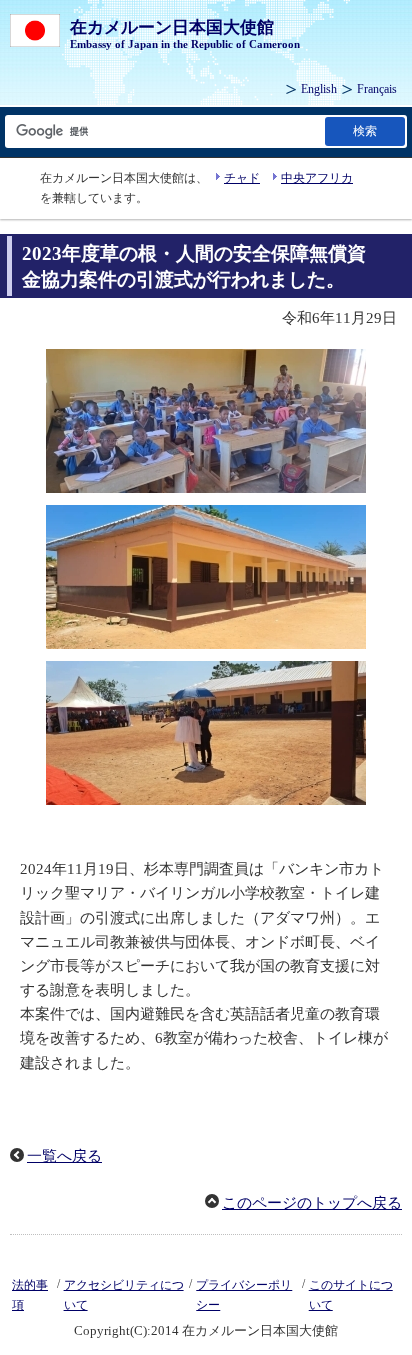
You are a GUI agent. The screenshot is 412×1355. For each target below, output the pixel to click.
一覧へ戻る (64, 1156)
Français (377, 89)
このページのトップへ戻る (312, 1203)
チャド (242, 178)
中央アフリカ (317, 178)
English (319, 89)
